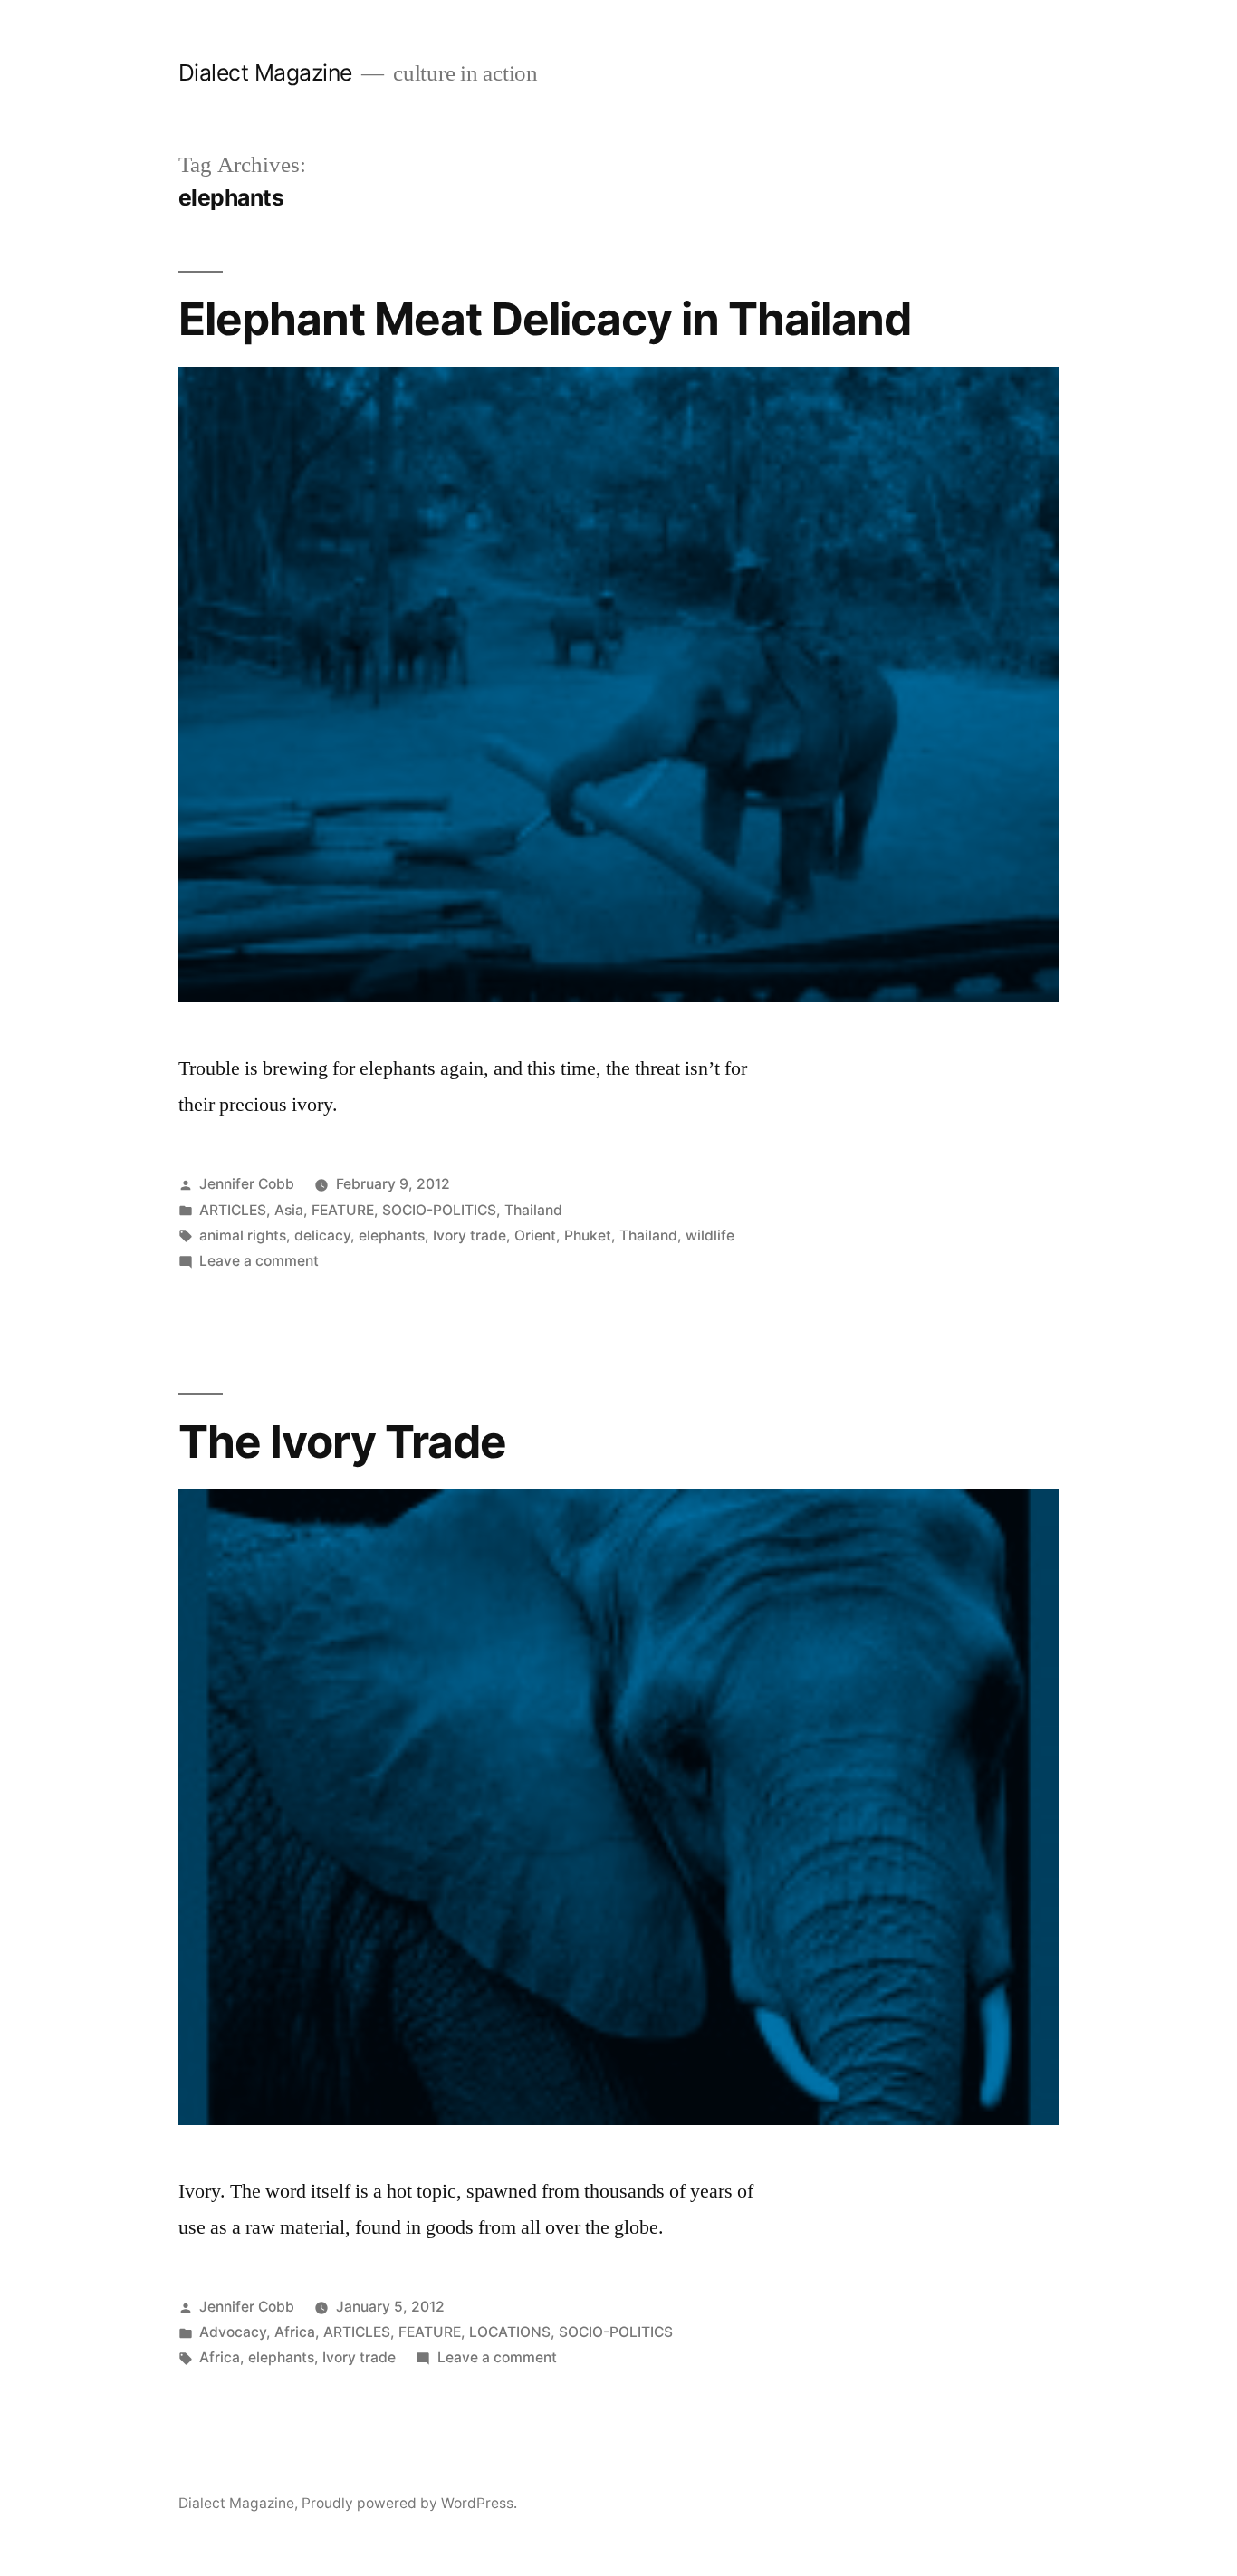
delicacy (322, 1235)
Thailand (533, 1210)
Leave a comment (259, 1261)
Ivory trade (470, 1235)
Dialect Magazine (265, 72)
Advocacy (233, 2332)
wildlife (710, 1235)
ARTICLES (233, 1210)
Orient (535, 1235)
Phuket (588, 1235)
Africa (295, 2332)
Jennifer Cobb (247, 1184)
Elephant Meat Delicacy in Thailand (545, 319)
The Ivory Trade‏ (342, 1441)
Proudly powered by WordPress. (409, 2503)
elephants (392, 1235)
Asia (289, 1210)
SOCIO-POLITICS (439, 1210)
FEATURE (343, 1210)
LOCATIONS (510, 2332)
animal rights (243, 1235)
